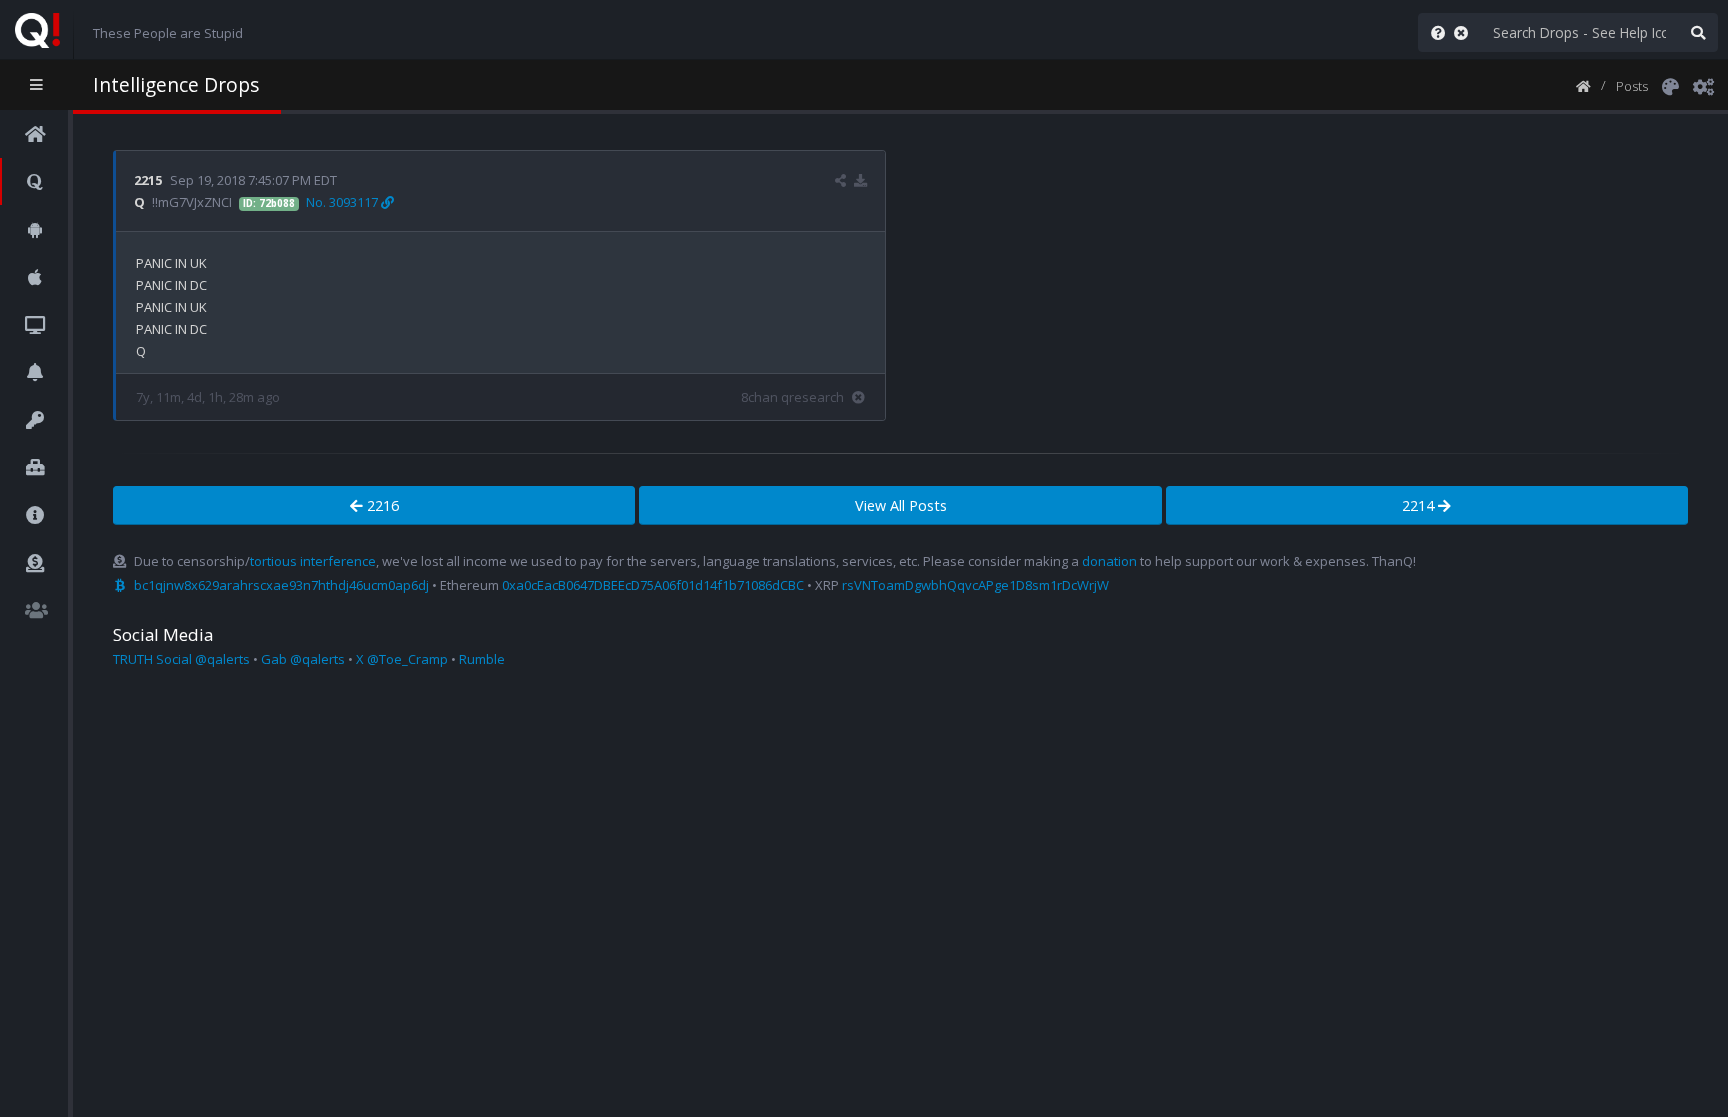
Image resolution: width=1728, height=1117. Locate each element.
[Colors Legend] (1670, 85)
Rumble (482, 659)
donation (1109, 561)
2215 (148, 180)
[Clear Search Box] (1465, 32)
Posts (1632, 86)
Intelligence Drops (176, 84)
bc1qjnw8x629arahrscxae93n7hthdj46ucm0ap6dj (281, 585)
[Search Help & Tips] (1434, 32)
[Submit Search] (1698, 32)
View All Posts (901, 505)
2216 (381, 505)
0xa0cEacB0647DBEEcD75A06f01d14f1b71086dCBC (653, 585)
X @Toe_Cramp (402, 659)
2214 (1420, 505)
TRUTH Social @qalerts (181, 659)
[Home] (1583, 85)
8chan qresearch (792, 397)
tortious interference (313, 561)
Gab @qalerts (303, 659)
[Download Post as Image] (860, 180)
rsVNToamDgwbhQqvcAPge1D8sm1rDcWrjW (975, 585)
